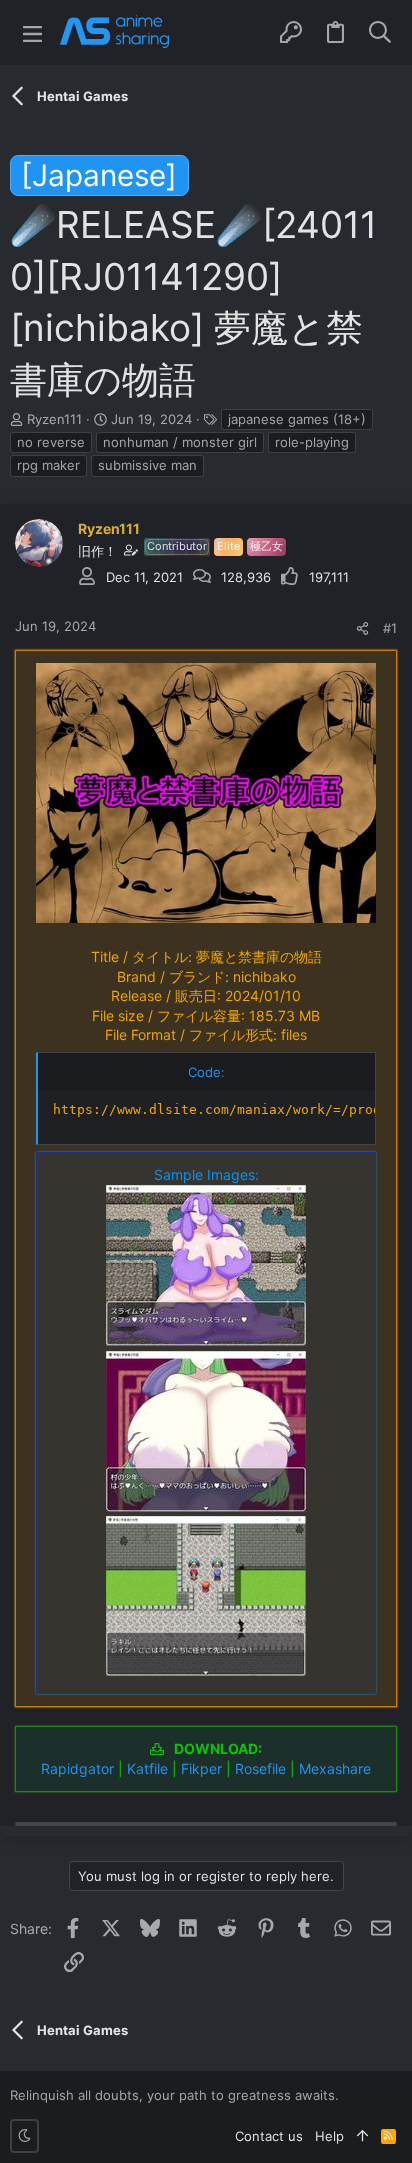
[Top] (362, 2136)
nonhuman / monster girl (180, 442)
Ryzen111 (54, 419)
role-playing (312, 442)
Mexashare (335, 1768)
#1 (390, 628)
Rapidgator (77, 1768)
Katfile (147, 1768)
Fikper (201, 1768)
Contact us (269, 2136)
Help (329, 2136)
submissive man (147, 465)
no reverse (51, 442)
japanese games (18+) (297, 419)
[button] (32, 32)
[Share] (362, 628)
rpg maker (48, 465)
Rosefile (260, 1768)
